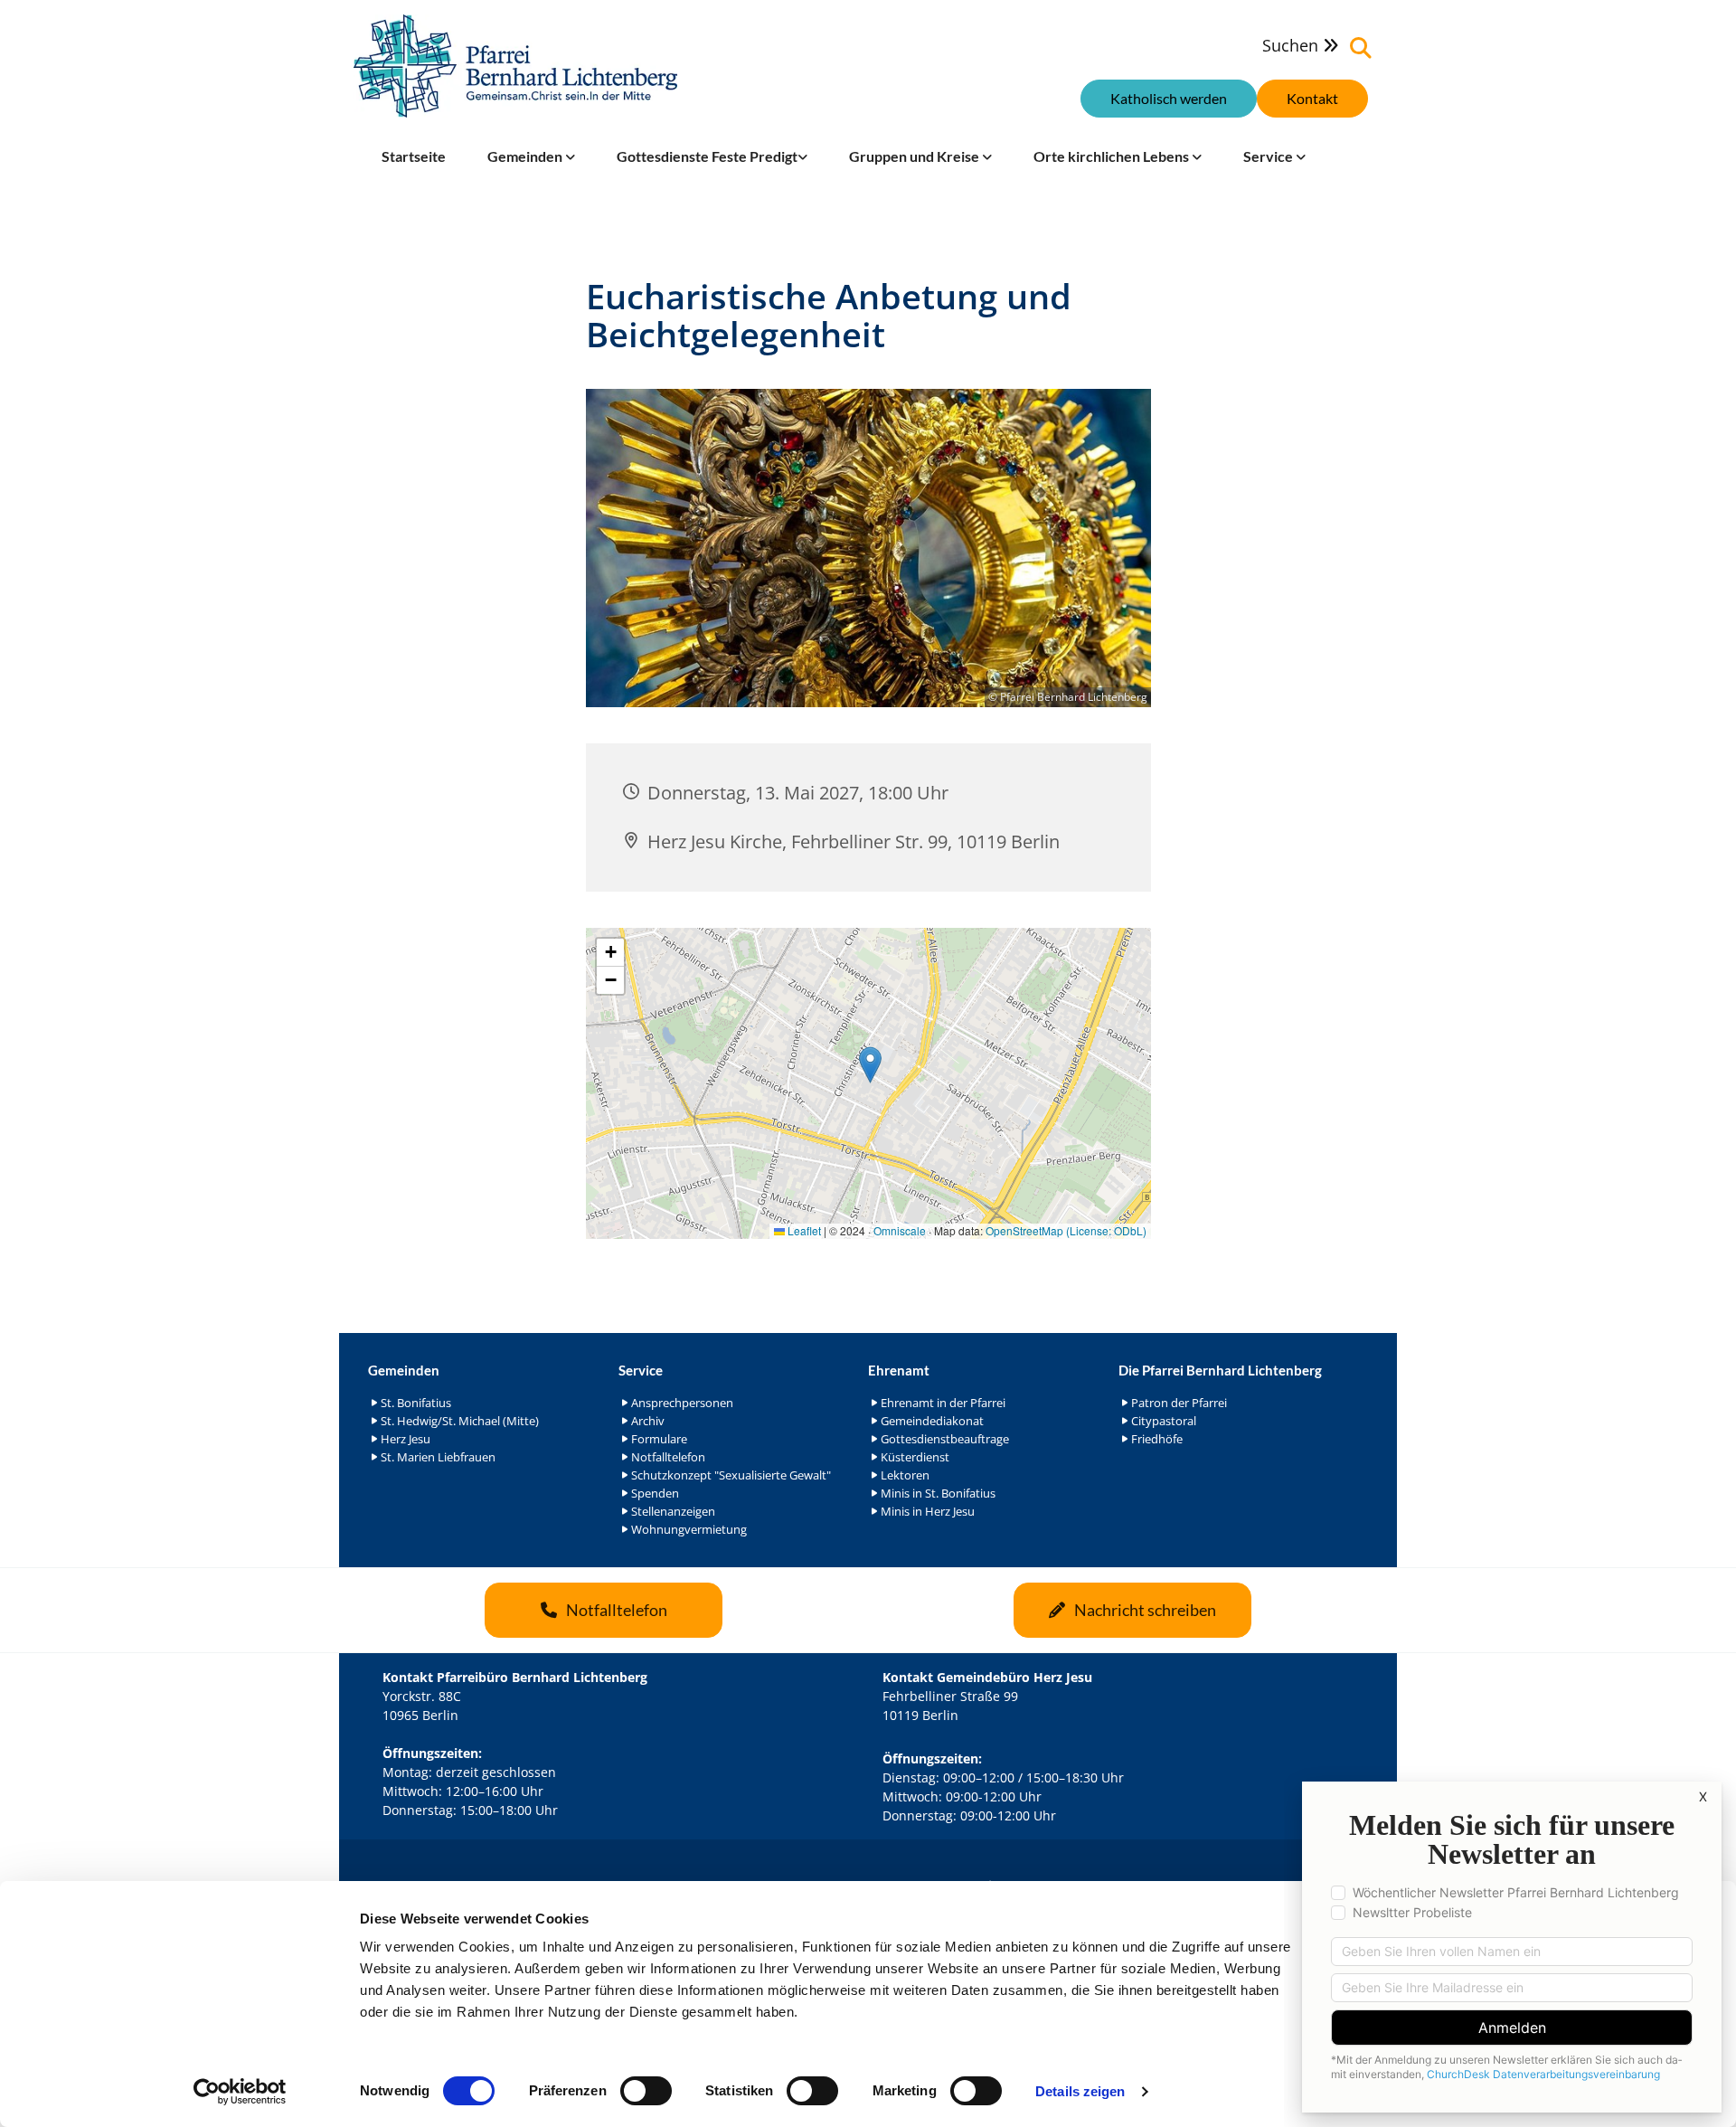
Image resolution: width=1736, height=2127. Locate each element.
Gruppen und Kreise (915, 156)
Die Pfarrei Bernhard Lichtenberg (1220, 1370)
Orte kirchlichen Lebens (1113, 156)
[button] (1312, 99)
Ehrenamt (899, 1370)
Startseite (414, 156)
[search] (1361, 48)
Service (1269, 156)
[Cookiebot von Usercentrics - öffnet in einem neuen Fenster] (240, 2092)
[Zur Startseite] (515, 66)
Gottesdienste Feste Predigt (707, 156)
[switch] (646, 2091)
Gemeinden (526, 156)
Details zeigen (1080, 2091)
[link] (531, 156)
